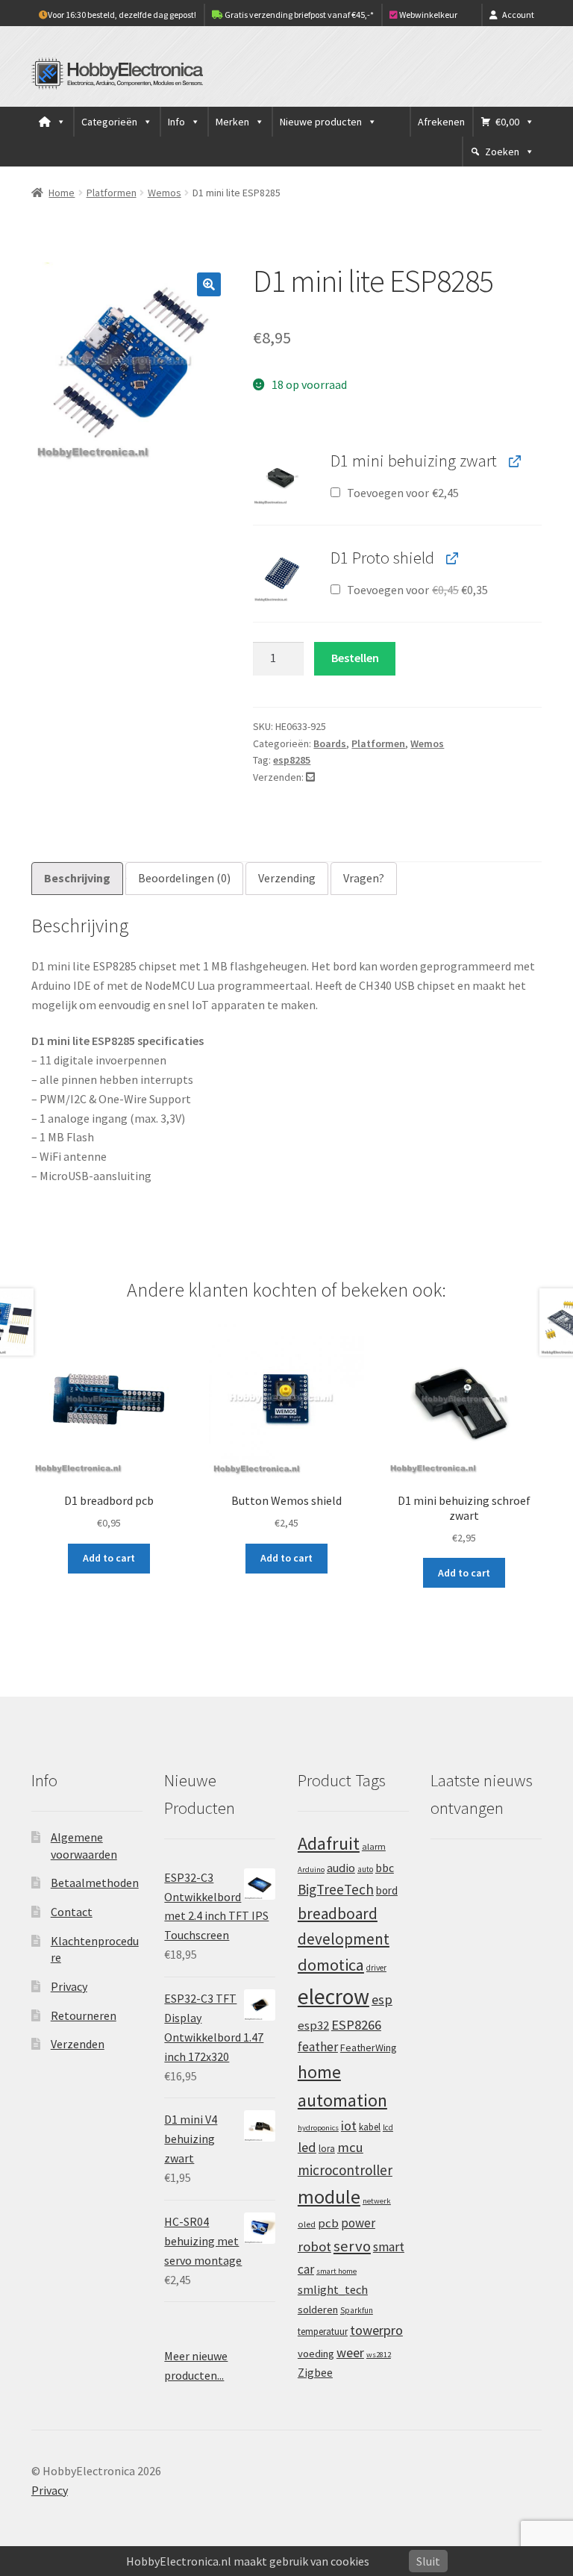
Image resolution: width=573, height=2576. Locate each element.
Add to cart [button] (109, 1558)
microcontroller (345, 2170)
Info (176, 122)
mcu (350, 2147)
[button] (209, 284)
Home (62, 193)
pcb (328, 2223)
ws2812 (379, 2355)
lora (327, 2148)
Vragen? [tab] (364, 878)
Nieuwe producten (321, 122)
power (358, 2223)
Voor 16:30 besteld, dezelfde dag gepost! (122, 15)
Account (518, 15)
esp (382, 1999)
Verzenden (78, 2044)
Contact (72, 1912)
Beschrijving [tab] (77, 878)
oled (307, 2224)
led (307, 2147)
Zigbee (315, 2373)
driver (376, 1968)
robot (314, 2246)
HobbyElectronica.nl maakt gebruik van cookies (248, 2561)
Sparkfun (357, 2310)
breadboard (338, 1914)
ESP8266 (356, 2025)
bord (387, 1890)
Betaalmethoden (95, 1883)
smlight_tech (333, 2289)
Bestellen (355, 658)
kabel (370, 2127)
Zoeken (502, 152)
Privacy (69, 1986)
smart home (336, 2271)
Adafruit (329, 1843)
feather (318, 2047)
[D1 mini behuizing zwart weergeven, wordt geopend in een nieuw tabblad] (514, 461)
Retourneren (84, 2015)
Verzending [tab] (287, 878)
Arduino (311, 1869)
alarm (374, 1846)
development (344, 1939)
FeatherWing (369, 2048)
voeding (316, 2354)
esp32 (313, 2025)
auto (365, 1869)
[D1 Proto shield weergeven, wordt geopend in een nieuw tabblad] (451, 558)
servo (352, 2246)
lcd (388, 2127)
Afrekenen (441, 122)
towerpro (376, 2330)
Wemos (165, 193)
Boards (330, 743)
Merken (232, 122)
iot (349, 2126)
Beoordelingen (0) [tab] (184, 878)
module (329, 2197)
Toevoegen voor (402, 493)
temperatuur (323, 2331)
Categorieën (109, 122)
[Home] (52, 122)
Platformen (112, 193)
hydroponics (318, 2128)
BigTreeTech (336, 1889)
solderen (318, 2310)
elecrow (334, 1996)
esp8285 (292, 760)
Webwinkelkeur (428, 15)
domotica (331, 1965)
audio (341, 1868)
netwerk (377, 2201)
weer (350, 2352)
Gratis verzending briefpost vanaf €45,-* (298, 15)
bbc (385, 1868)
